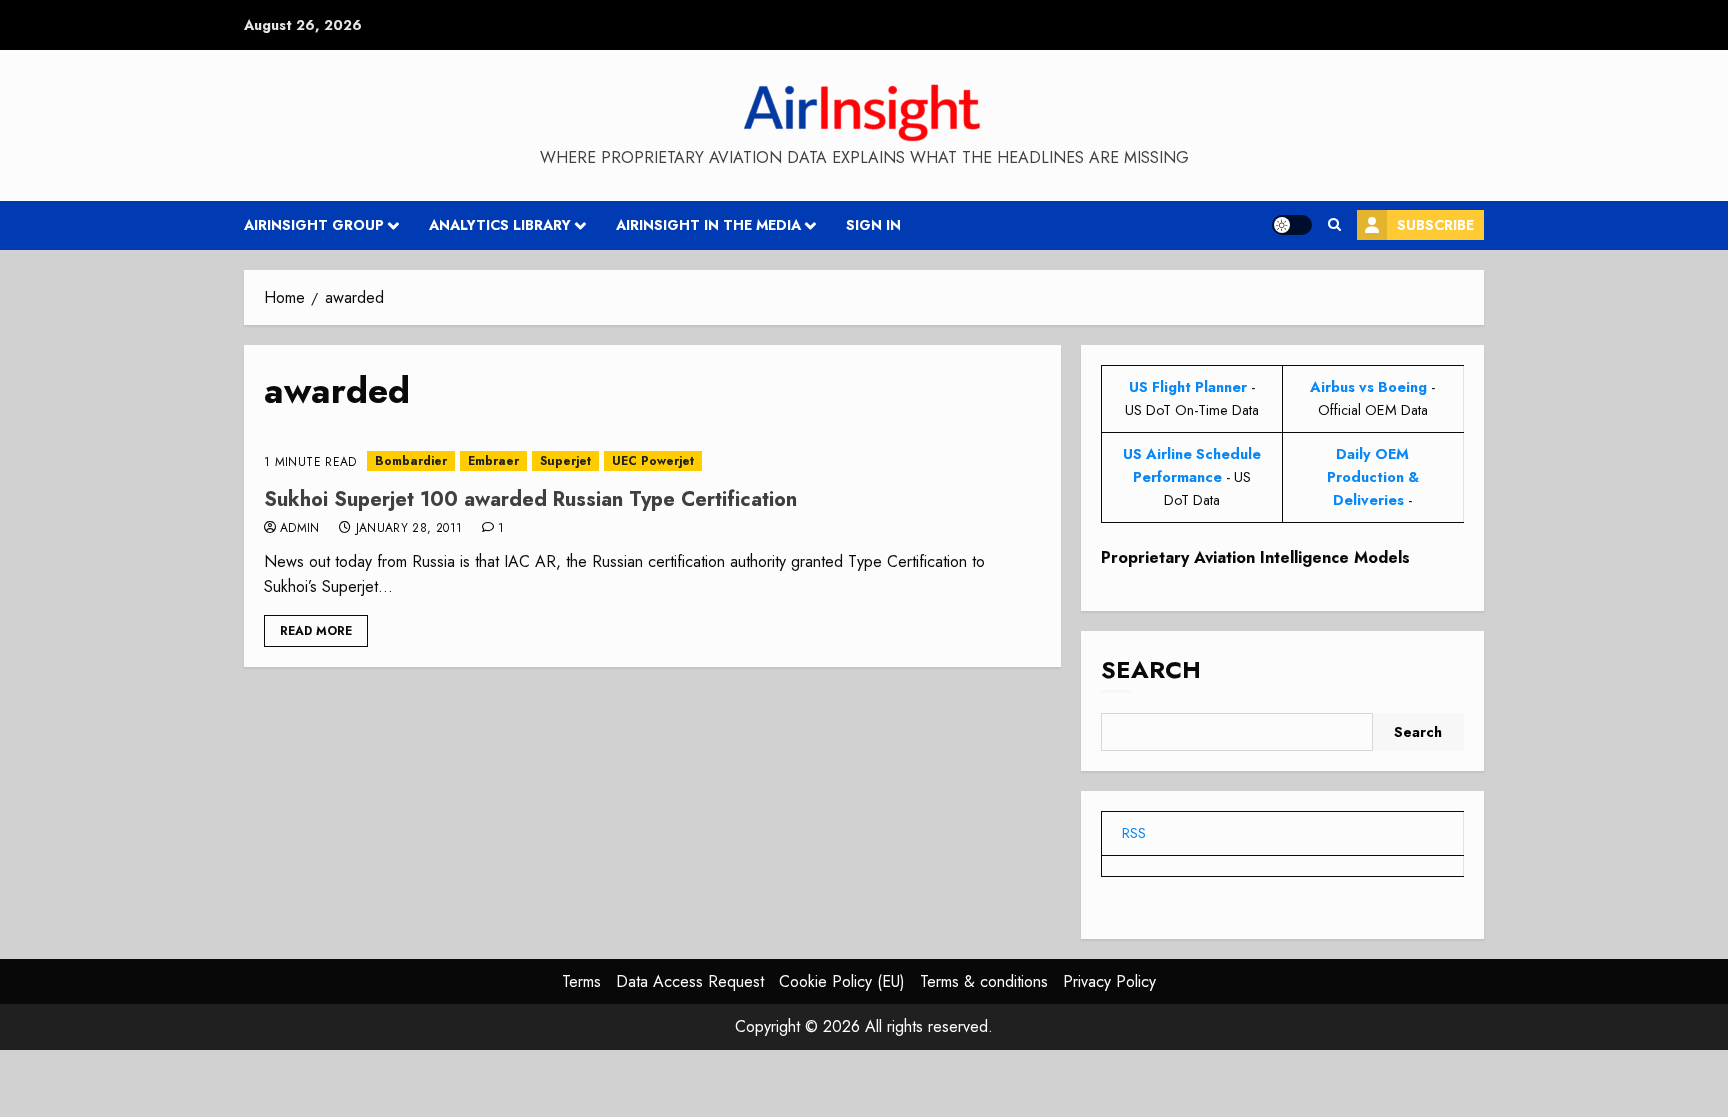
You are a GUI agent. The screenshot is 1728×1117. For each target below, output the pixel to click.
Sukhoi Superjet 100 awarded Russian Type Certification (530, 499)
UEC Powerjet (653, 461)
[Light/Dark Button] (1292, 225)
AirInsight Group (314, 225)
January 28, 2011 (409, 529)
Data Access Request (690, 981)
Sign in (873, 225)
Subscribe (1435, 225)
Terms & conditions (984, 981)
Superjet (565, 461)
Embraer (493, 461)
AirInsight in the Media (708, 225)
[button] (1334, 225)
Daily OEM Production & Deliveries (1373, 477)
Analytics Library (500, 225)
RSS (1134, 833)
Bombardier (411, 461)
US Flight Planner (1188, 387)
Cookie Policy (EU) (842, 981)
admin (300, 529)
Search (1151, 669)
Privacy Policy (1109, 981)
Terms (581, 981)
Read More (316, 631)
